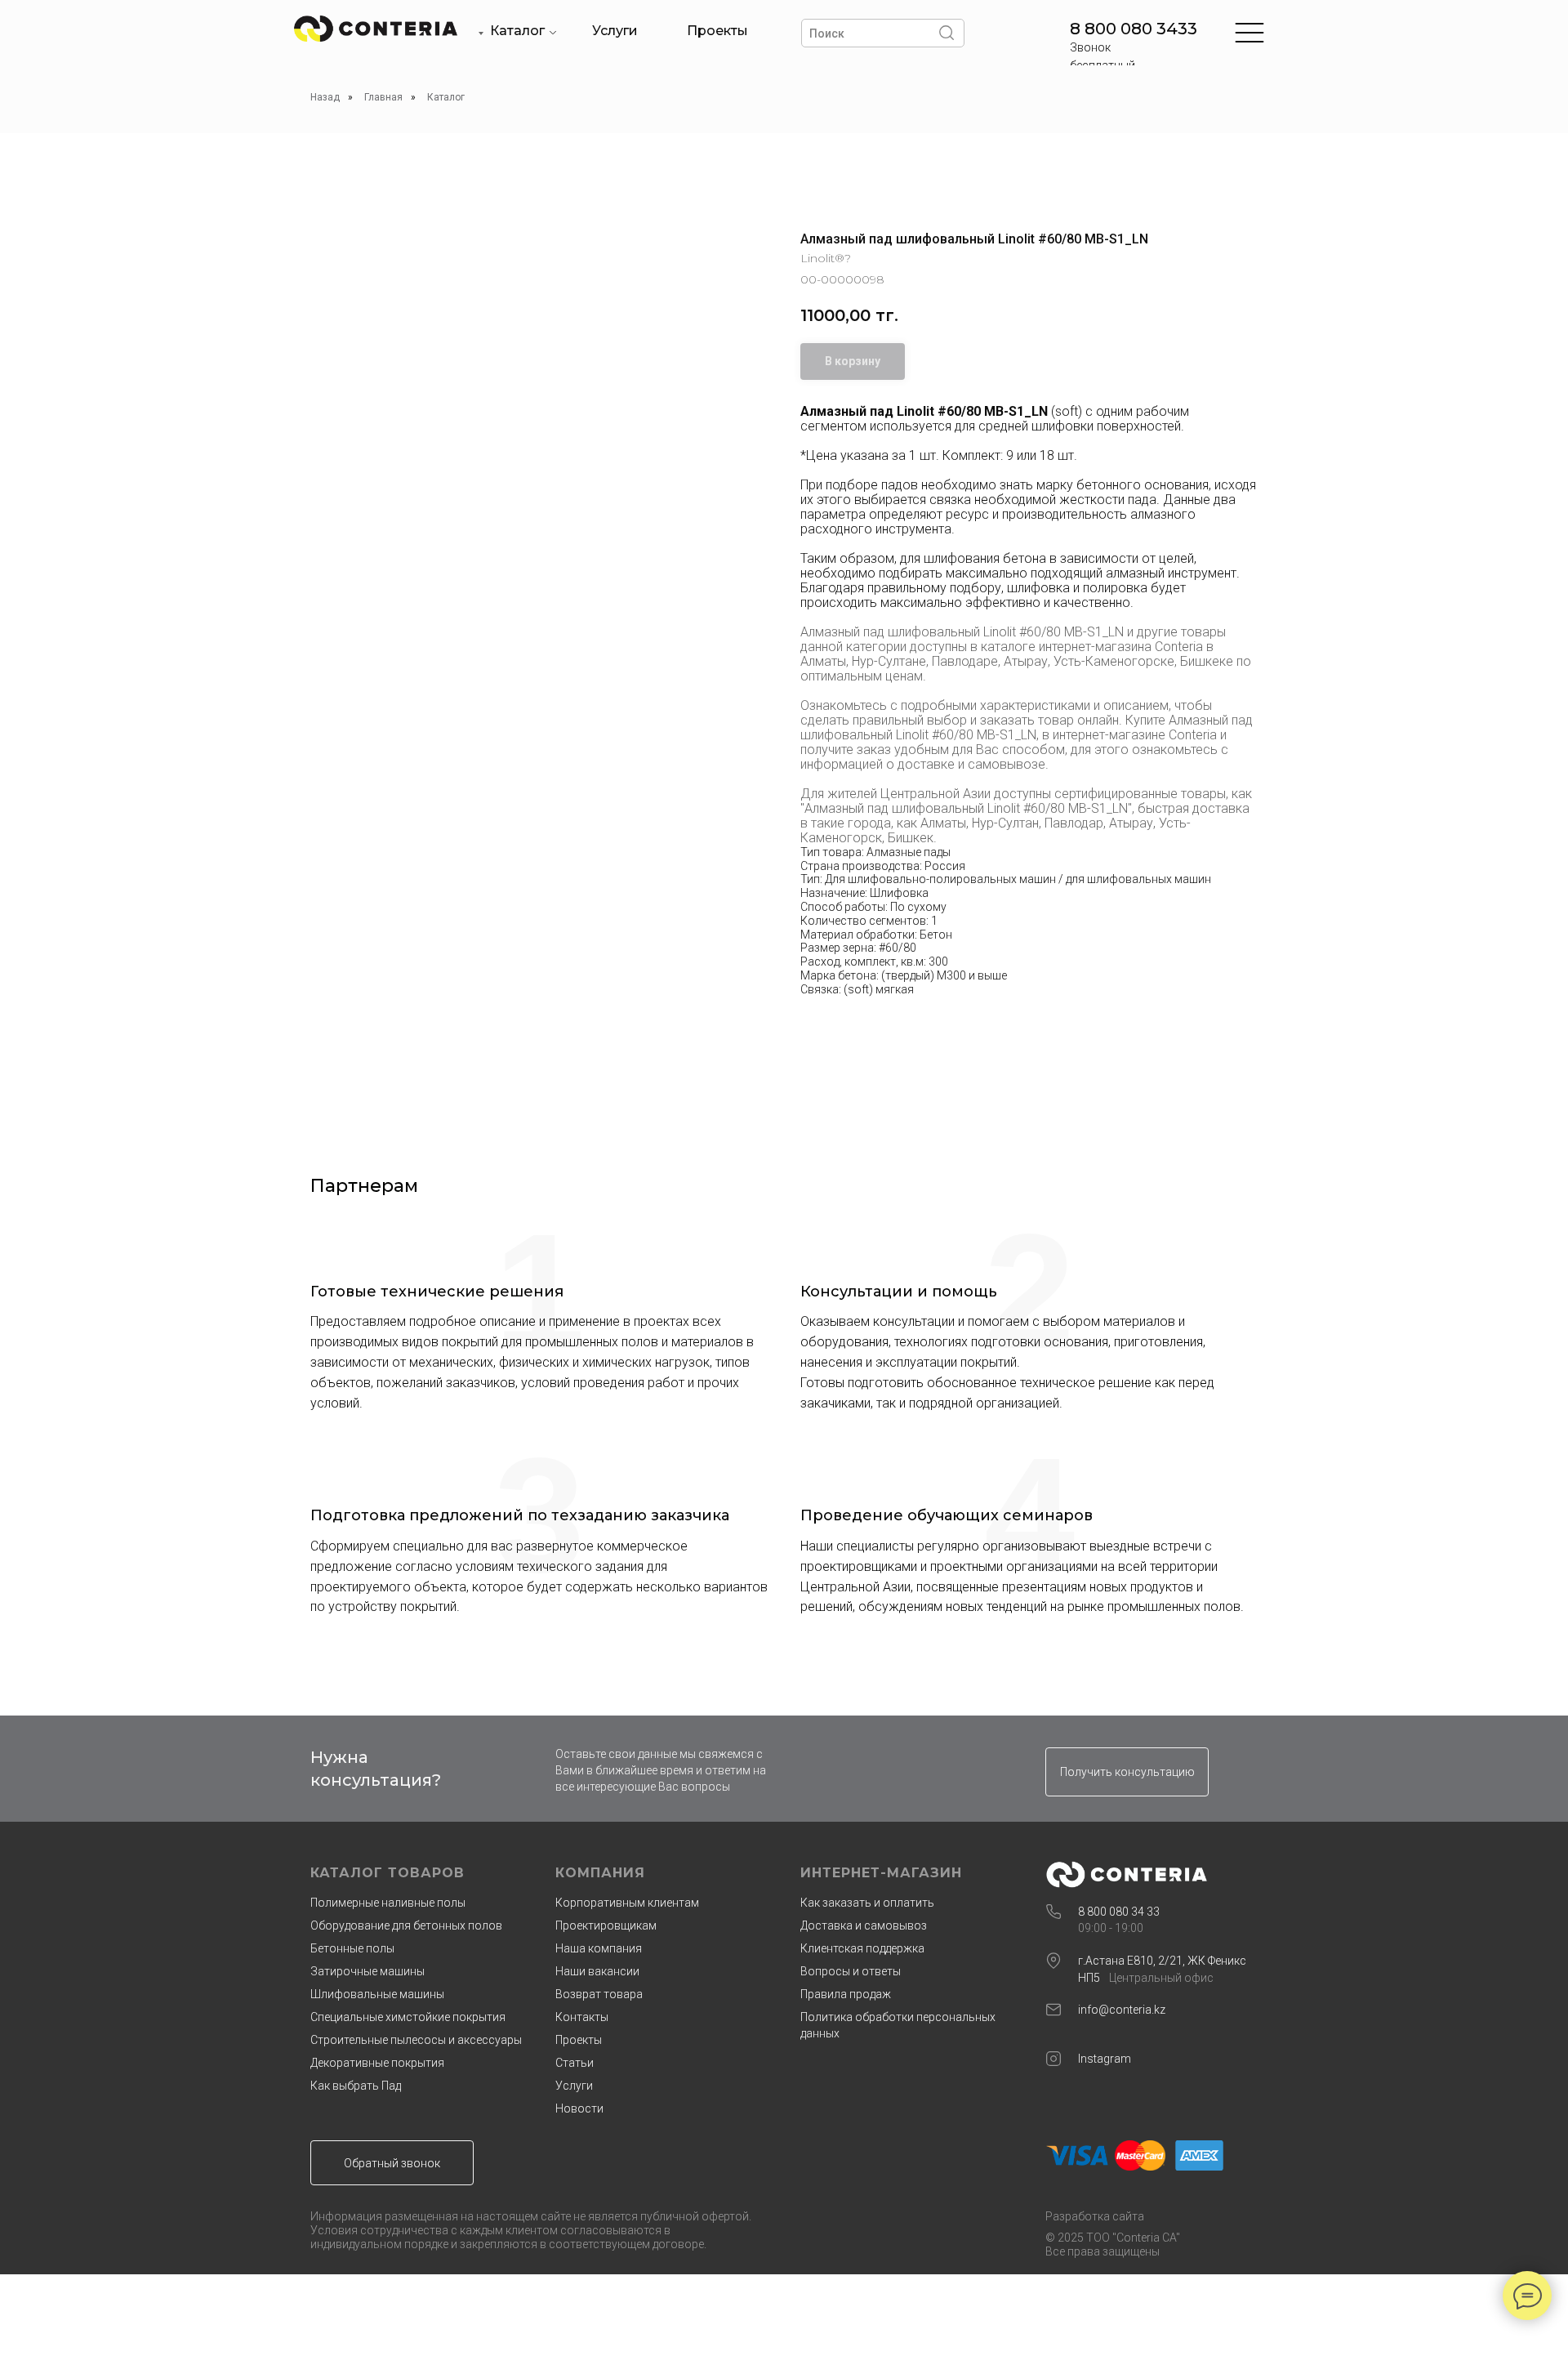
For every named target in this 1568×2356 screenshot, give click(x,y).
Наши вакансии (597, 1971)
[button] (1127, 1772)
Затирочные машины (367, 1971)
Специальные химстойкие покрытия (408, 2017)
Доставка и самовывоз (864, 1925)
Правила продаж (846, 1994)
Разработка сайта (1095, 2216)
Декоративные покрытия (377, 2063)
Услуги (615, 31)
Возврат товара (599, 1994)
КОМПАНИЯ (600, 1873)
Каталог (517, 31)
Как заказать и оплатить (867, 1903)
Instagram (1105, 2059)
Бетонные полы (352, 1948)
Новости (579, 2108)
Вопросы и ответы (851, 1971)
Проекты (717, 31)
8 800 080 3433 (1134, 29)
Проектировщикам (606, 1925)
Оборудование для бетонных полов (406, 1925)
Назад (325, 97)
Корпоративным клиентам (627, 1903)
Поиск (827, 33)
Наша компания (599, 1948)
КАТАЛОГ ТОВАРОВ (388, 1873)
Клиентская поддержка (862, 1948)
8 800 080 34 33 (1119, 1912)
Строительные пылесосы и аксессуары (416, 2040)
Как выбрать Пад (356, 2086)
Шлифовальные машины (377, 1994)
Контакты (582, 2017)
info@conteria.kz (1122, 2010)
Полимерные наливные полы (388, 1903)
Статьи (575, 2063)
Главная (383, 97)
